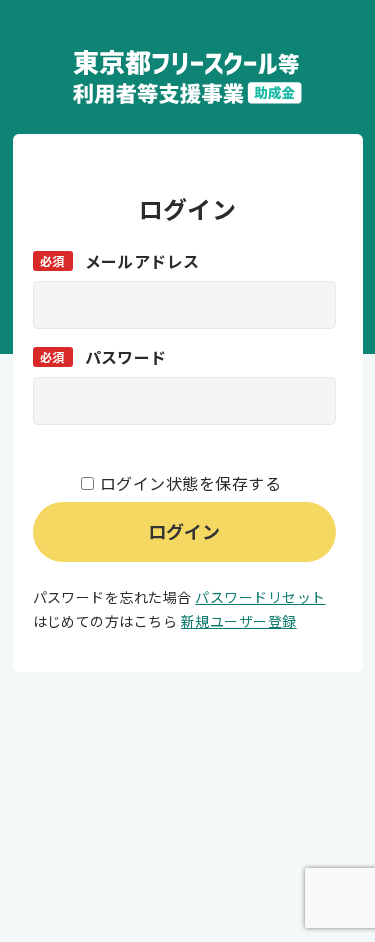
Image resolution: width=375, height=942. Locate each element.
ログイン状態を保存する (190, 483)
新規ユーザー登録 (239, 621)
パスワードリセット (260, 597)
